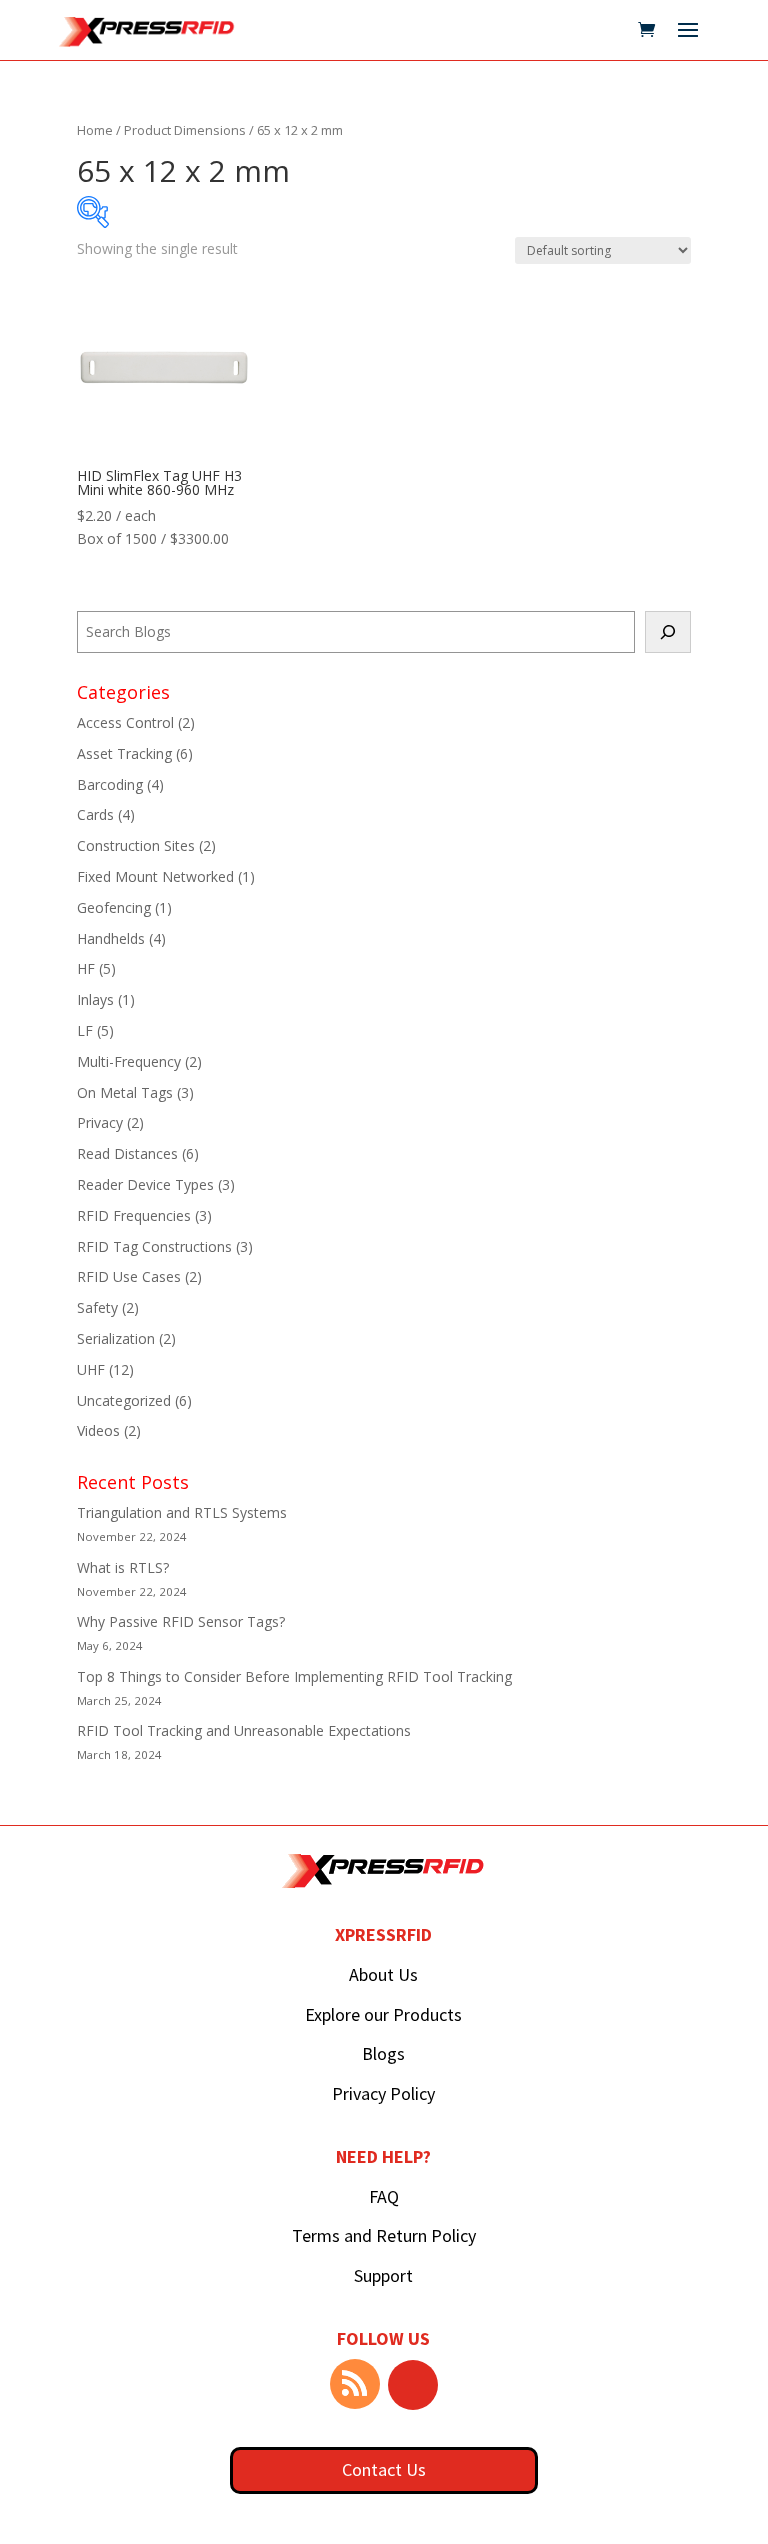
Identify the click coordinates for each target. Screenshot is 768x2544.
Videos (98, 1430)
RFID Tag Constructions (154, 1246)
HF (86, 968)
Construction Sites (136, 845)
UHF (91, 1369)
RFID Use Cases (129, 1276)
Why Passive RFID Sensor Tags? (181, 1621)
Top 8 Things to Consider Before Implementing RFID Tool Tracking (294, 1676)
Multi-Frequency (129, 1061)
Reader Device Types (145, 1184)
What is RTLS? (123, 1567)
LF (85, 1030)
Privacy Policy (383, 2093)
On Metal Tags (125, 1092)
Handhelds (111, 938)
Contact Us (384, 2469)
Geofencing (114, 907)
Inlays (95, 999)
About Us (383, 1974)
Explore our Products (383, 2014)
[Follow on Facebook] (413, 2385)
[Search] (668, 632)
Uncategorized (124, 1400)
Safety (97, 1307)
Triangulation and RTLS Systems (182, 1512)
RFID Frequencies (134, 1215)
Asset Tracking (124, 753)
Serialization (116, 1338)
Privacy (100, 1122)
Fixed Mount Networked (155, 876)
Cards (95, 814)
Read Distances (127, 1153)
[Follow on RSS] (355, 2384)
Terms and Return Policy (384, 2235)
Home (95, 130)
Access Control (125, 722)
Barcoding (110, 784)
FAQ (384, 2196)
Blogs (383, 2053)
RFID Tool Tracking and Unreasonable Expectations (244, 1730)
